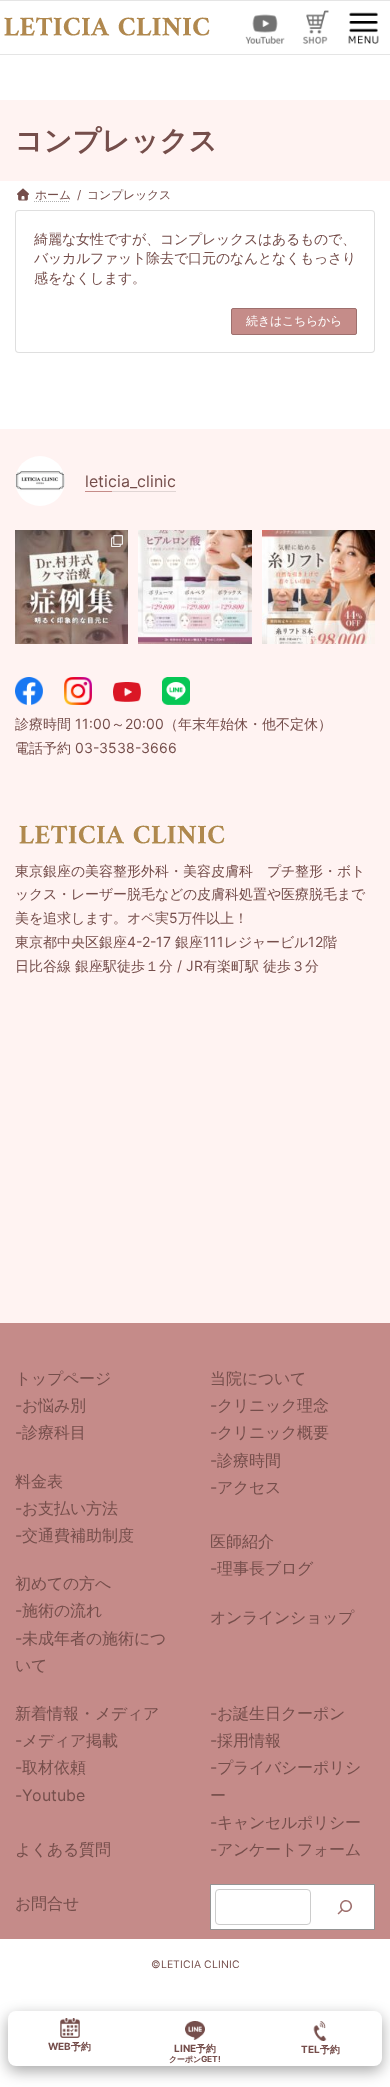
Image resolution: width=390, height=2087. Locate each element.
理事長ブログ (265, 1568)
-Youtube (50, 1794)
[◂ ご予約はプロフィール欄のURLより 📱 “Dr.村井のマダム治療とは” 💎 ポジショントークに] (71, 586)
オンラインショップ (282, 1616)
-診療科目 (50, 1432)
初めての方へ (63, 1583)
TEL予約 (320, 2049)
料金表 (39, 1480)
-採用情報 (245, 1740)
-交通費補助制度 (74, 1535)
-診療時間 (245, 1459)
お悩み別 (54, 1405)
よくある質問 (63, 1849)
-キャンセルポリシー (285, 1821)
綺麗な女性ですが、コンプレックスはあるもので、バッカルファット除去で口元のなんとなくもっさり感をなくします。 (195, 258)
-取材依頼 (50, 1767)
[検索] (345, 1907)
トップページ (63, 1378)
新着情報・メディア (87, 1713)
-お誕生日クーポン (277, 1713)
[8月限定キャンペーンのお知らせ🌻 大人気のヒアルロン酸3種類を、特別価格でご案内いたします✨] (194, 586)
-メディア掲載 (66, 1740)
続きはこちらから (294, 320)
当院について (258, 1378)
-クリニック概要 (269, 1432)
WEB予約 (69, 2046)
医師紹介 (242, 1541)
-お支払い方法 (66, 1507)
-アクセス (245, 1486)
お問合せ (47, 1903)
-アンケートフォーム (285, 1849)
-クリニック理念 (269, 1405)
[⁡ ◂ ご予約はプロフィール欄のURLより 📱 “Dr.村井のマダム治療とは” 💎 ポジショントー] (318, 586)
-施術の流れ (58, 1610)
